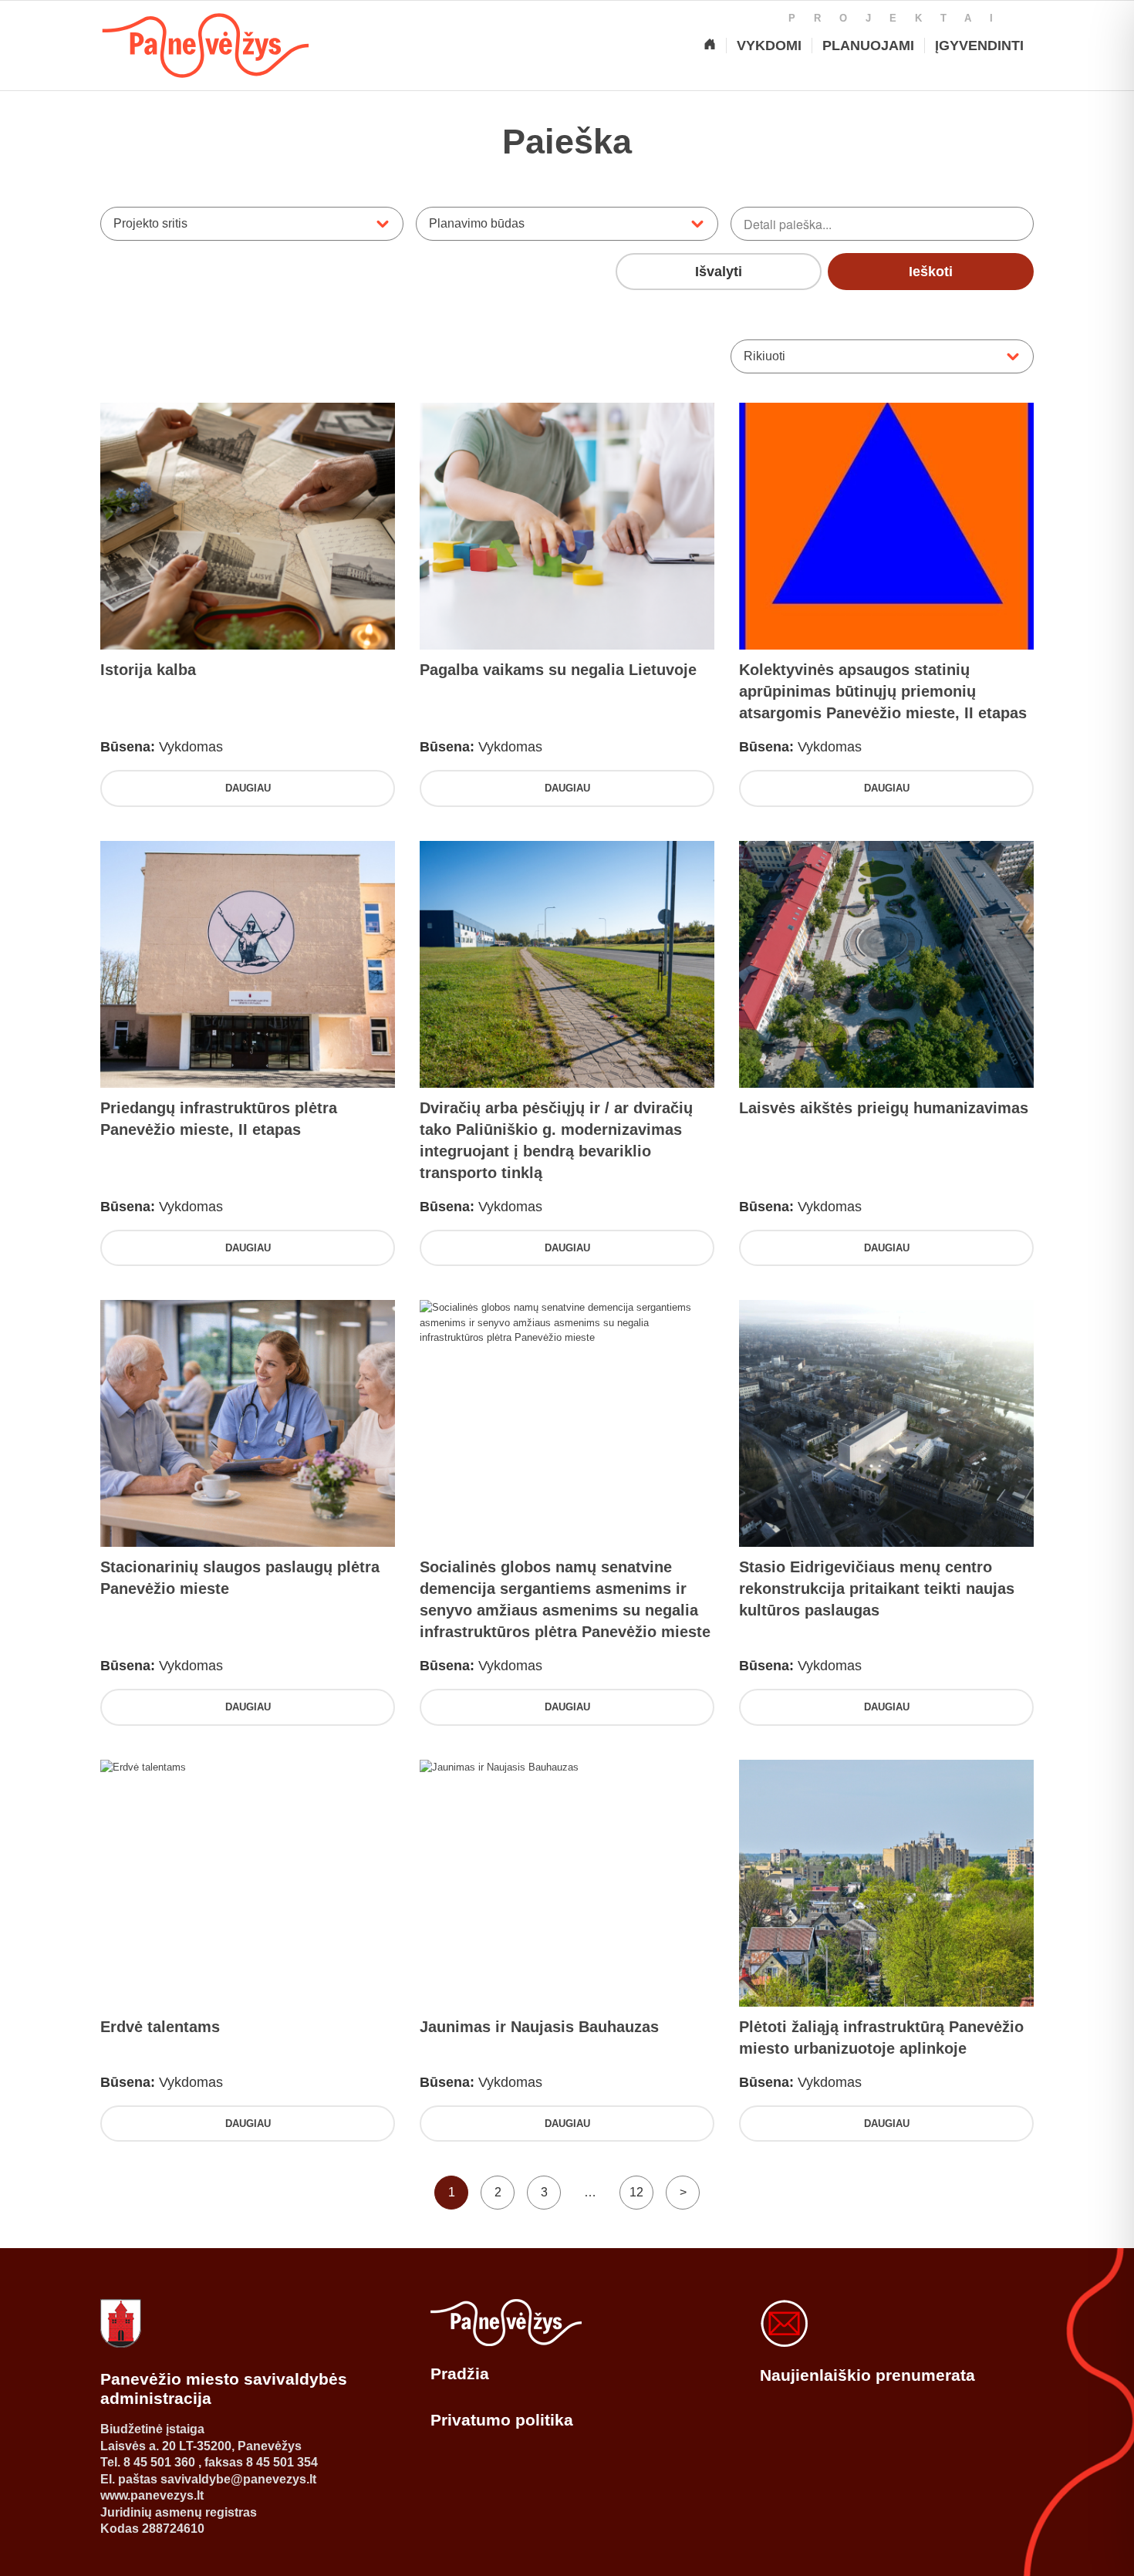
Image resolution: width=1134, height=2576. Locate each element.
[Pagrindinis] (710, 46)
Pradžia (460, 2373)
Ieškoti (931, 272)
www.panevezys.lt (152, 2495)
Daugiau (248, 788)
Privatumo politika (502, 2420)
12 (636, 2192)
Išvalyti (719, 272)
